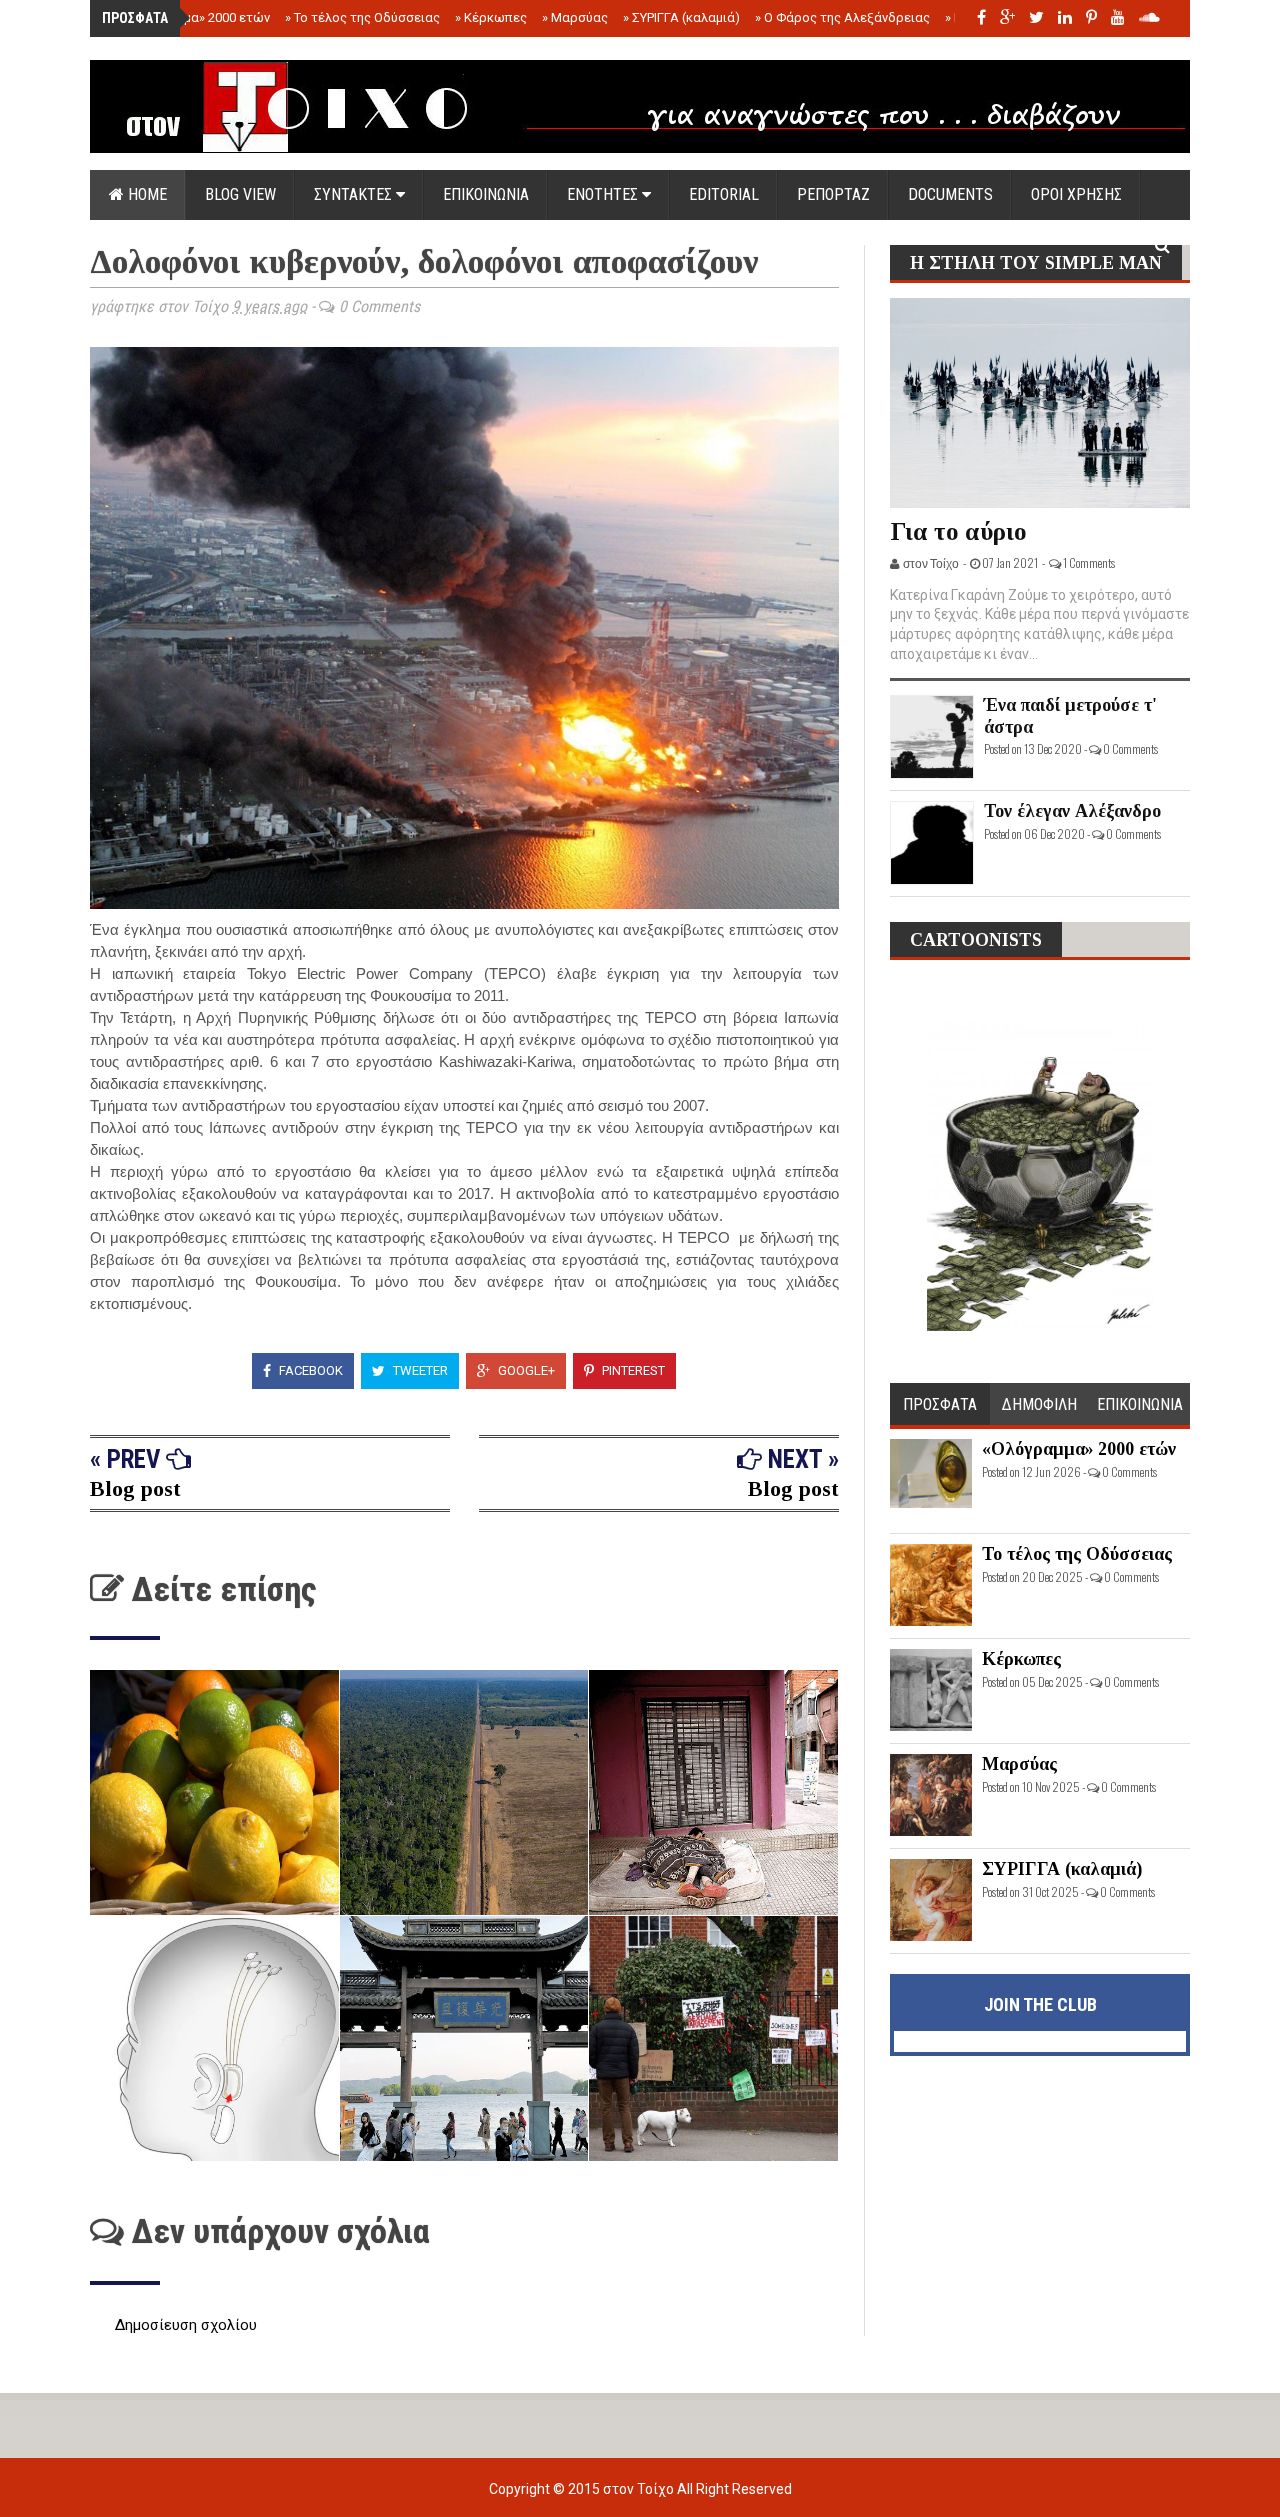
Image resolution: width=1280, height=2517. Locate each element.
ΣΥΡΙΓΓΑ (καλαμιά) (681, 17)
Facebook (309, 1370)
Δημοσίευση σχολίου (186, 2325)
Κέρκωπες (491, 17)
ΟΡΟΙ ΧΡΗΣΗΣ (1076, 194)
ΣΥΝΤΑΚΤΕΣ (355, 194)
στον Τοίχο (640, 2489)
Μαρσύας (575, 17)
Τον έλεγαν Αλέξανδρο (1072, 811)
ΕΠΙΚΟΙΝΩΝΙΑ (486, 194)
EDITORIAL (724, 194)
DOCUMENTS (950, 194)
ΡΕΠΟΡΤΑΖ (833, 194)
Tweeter (419, 1370)
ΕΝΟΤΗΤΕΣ (604, 194)
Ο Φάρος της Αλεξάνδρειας (842, 17)
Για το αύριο (958, 531)
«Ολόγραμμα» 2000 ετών (192, 17)
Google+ (525, 1370)
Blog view (240, 194)
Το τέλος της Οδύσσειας (362, 17)
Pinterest (632, 1370)
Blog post (135, 1488)
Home (145, 194)
